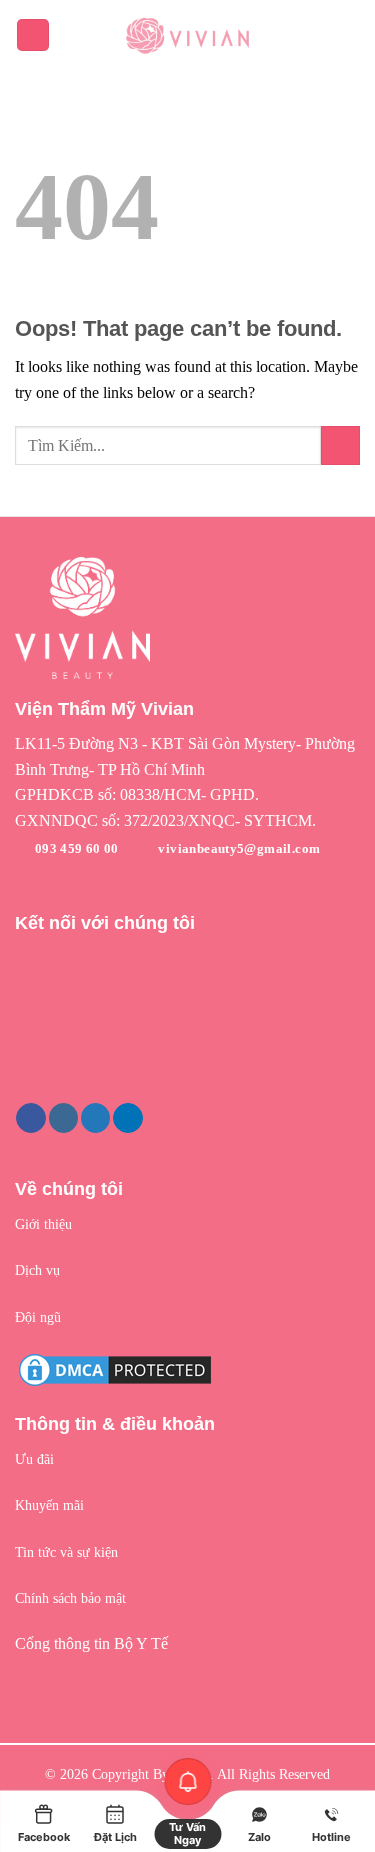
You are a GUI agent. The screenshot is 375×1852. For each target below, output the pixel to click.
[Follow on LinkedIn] (127, 1118)
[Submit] (340, 445)
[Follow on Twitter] (95, 1118)
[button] (187, 756)
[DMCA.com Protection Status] (115, 1368)
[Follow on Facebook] (30, 1118)
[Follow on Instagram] (63, 1118)
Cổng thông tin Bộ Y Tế (91, 1643)
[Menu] (33, 35)
